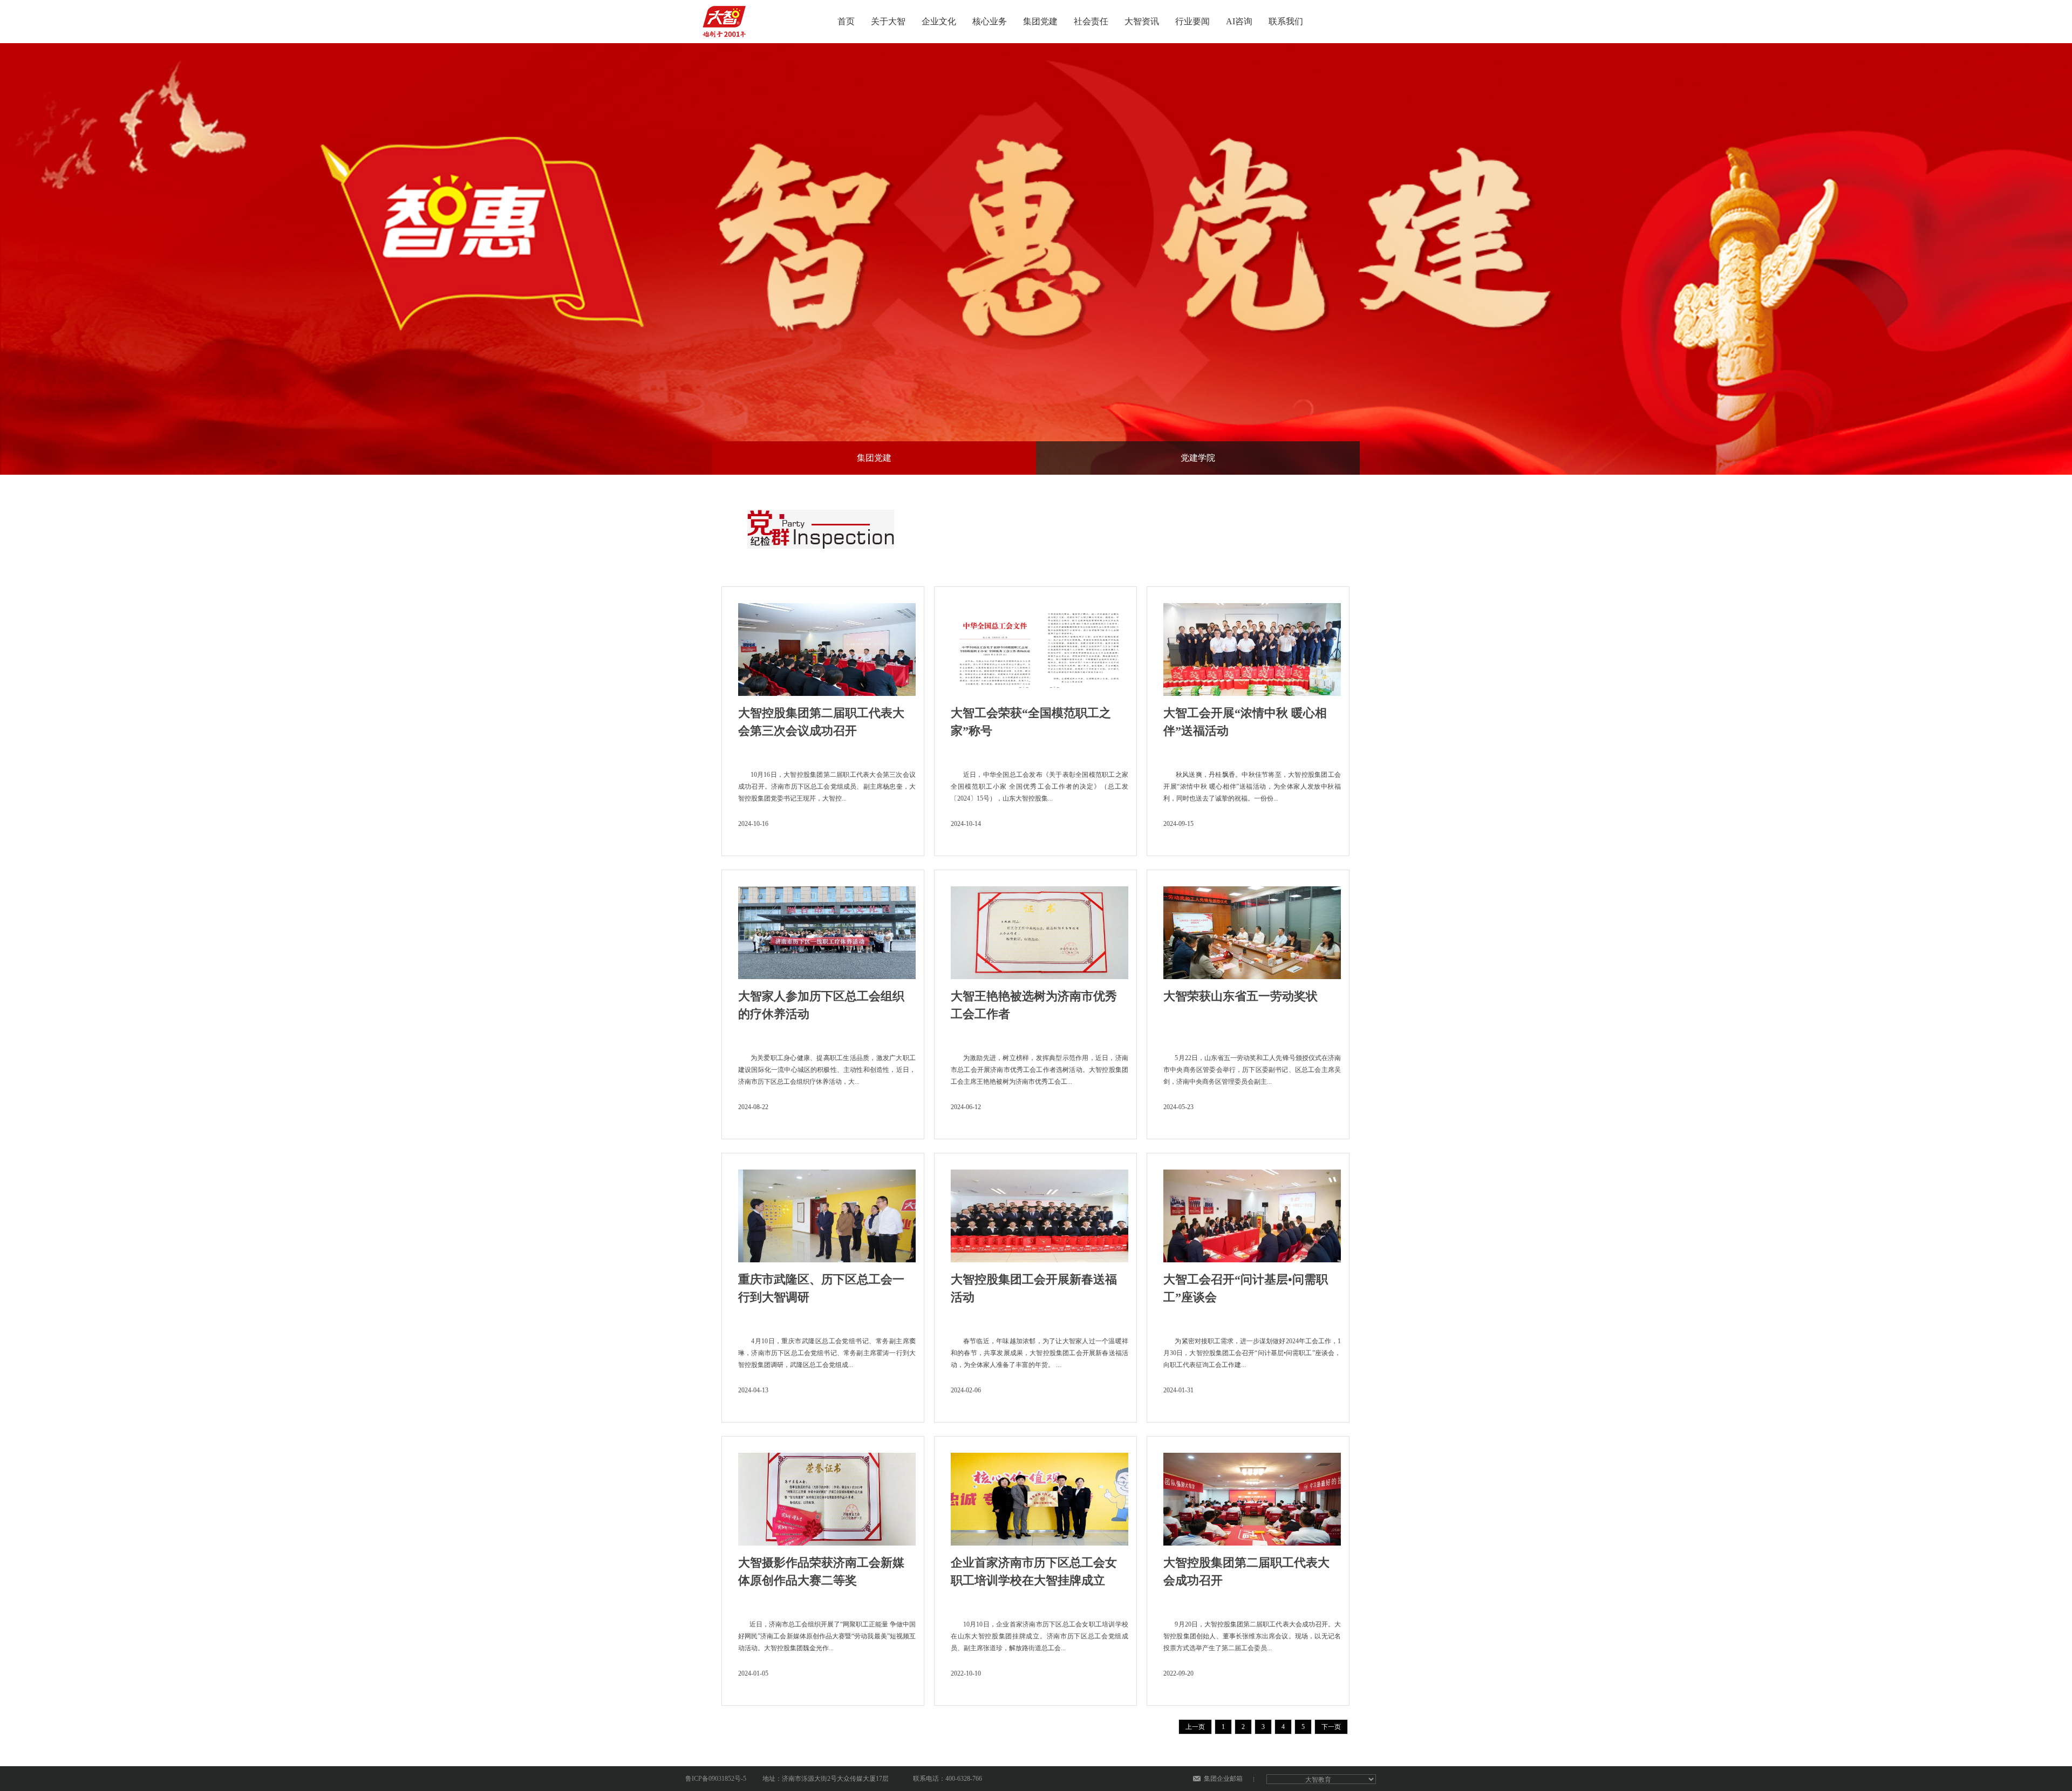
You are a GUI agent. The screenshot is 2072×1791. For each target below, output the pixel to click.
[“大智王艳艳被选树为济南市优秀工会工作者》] (1040, 929)
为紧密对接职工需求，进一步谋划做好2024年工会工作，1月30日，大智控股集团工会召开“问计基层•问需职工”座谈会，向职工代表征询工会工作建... (1252, 1353)
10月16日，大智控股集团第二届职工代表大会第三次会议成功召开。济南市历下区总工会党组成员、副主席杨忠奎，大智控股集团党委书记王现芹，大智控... (827, 787)
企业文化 (939, 21)
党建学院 (1198, 458)
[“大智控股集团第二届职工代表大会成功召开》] (1252, 1496)
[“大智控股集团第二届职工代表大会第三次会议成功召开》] (827, 646)
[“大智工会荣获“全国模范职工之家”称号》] (1040, 646)
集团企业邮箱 (1223, 1779)
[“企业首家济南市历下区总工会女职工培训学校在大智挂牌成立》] (1040, 1496)
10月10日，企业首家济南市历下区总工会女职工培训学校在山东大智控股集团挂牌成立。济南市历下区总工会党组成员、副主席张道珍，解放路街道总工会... (1040, 1636)
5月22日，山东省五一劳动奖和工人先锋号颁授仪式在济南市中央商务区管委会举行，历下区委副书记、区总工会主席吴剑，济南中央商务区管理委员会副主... (1252, 1070)
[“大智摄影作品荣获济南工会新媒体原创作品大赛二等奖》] (827, 1496)
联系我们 (1286, 21)
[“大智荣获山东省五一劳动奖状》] (1252, 929)
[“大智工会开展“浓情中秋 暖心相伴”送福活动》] (1252, 646)
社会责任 (1091, 21)
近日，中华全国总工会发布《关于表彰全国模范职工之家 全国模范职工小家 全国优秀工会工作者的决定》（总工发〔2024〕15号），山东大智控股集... (1040, 787)
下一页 (1331, 1727)
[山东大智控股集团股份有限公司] (726, 18)
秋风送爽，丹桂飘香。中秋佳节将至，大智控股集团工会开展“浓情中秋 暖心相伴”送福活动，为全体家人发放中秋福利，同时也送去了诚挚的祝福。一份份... (1252, 787)
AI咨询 (1239, 21)
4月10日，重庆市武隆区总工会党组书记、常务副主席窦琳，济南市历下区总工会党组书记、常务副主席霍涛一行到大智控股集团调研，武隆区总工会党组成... (827, 1353)
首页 (846, 21)
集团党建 (1040, 21)
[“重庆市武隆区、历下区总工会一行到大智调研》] (827, 1213)
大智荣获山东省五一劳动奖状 (1241, 996)
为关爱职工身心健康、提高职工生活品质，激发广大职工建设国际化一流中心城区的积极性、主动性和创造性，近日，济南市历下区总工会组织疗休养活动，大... (827, 1070)
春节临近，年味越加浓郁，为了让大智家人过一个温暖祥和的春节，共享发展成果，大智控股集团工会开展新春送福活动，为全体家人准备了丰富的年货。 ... (1040, 1353)
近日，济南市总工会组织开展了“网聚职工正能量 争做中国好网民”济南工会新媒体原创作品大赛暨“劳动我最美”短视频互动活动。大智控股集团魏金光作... (827, 1636)
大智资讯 (1142, 21)
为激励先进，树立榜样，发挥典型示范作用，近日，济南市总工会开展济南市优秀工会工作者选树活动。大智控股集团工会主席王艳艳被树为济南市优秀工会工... (1040, 1070)
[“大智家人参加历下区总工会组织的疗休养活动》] (827, 929)
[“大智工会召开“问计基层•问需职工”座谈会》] (1252, 1213)
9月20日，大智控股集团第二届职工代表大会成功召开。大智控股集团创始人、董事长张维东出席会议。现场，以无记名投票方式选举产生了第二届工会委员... (1252, 1636)
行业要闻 (1192, 21)
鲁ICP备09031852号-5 (716, 1779)
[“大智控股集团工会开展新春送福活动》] (1040, 1213)
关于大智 (888, 21)
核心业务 (990, 21)
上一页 (1195, 1727)
